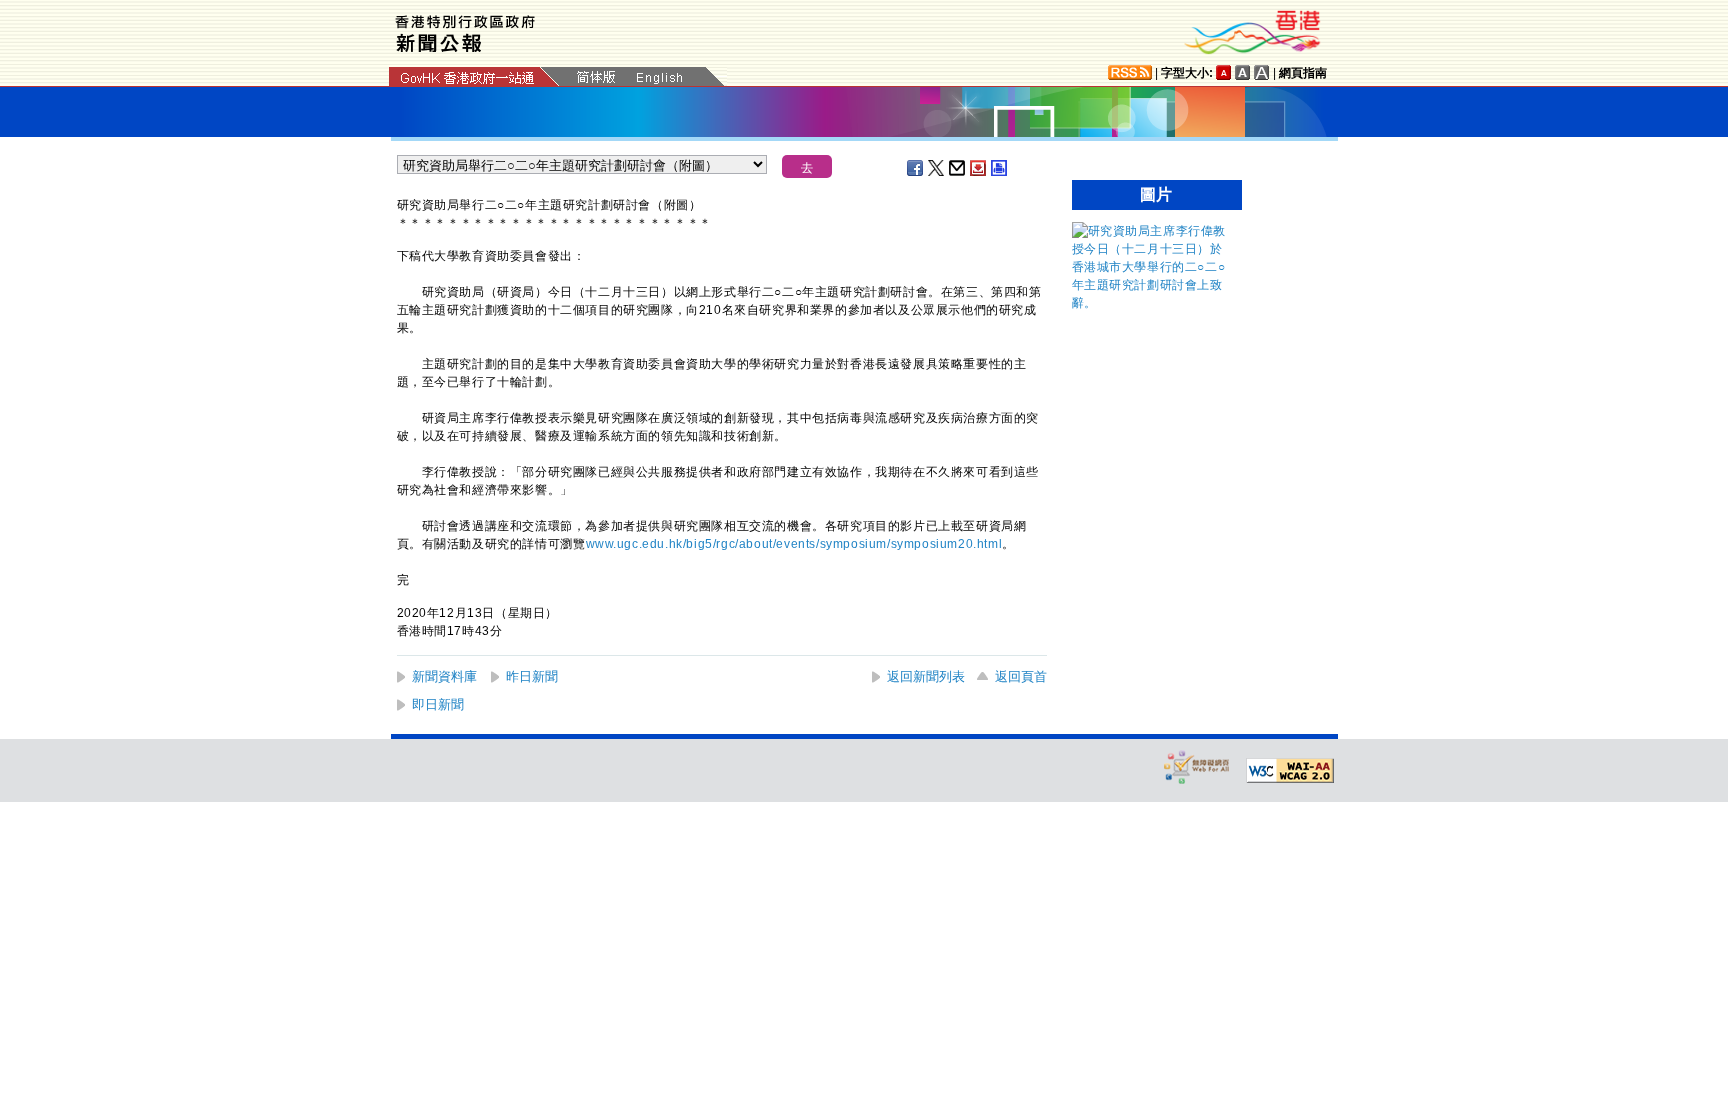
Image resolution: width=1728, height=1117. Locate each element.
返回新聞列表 (926, 676)
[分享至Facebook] (916, 168)
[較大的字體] (1243, 72)
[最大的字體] (1262, 72)
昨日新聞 (532, 676)
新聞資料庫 (444, 676)
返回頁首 (1021, 676)
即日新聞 (438, 704)
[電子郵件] (958, 168)
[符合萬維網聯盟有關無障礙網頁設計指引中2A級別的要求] (1290, 771)
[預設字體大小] (1224, 72)
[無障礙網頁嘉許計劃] (1197, 766)
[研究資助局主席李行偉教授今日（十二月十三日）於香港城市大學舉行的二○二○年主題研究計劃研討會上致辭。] (1152, 303)
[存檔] (979, 168)
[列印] (1000, 168)
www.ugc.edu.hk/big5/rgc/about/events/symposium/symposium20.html (794, 544)
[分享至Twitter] (937, 168)
